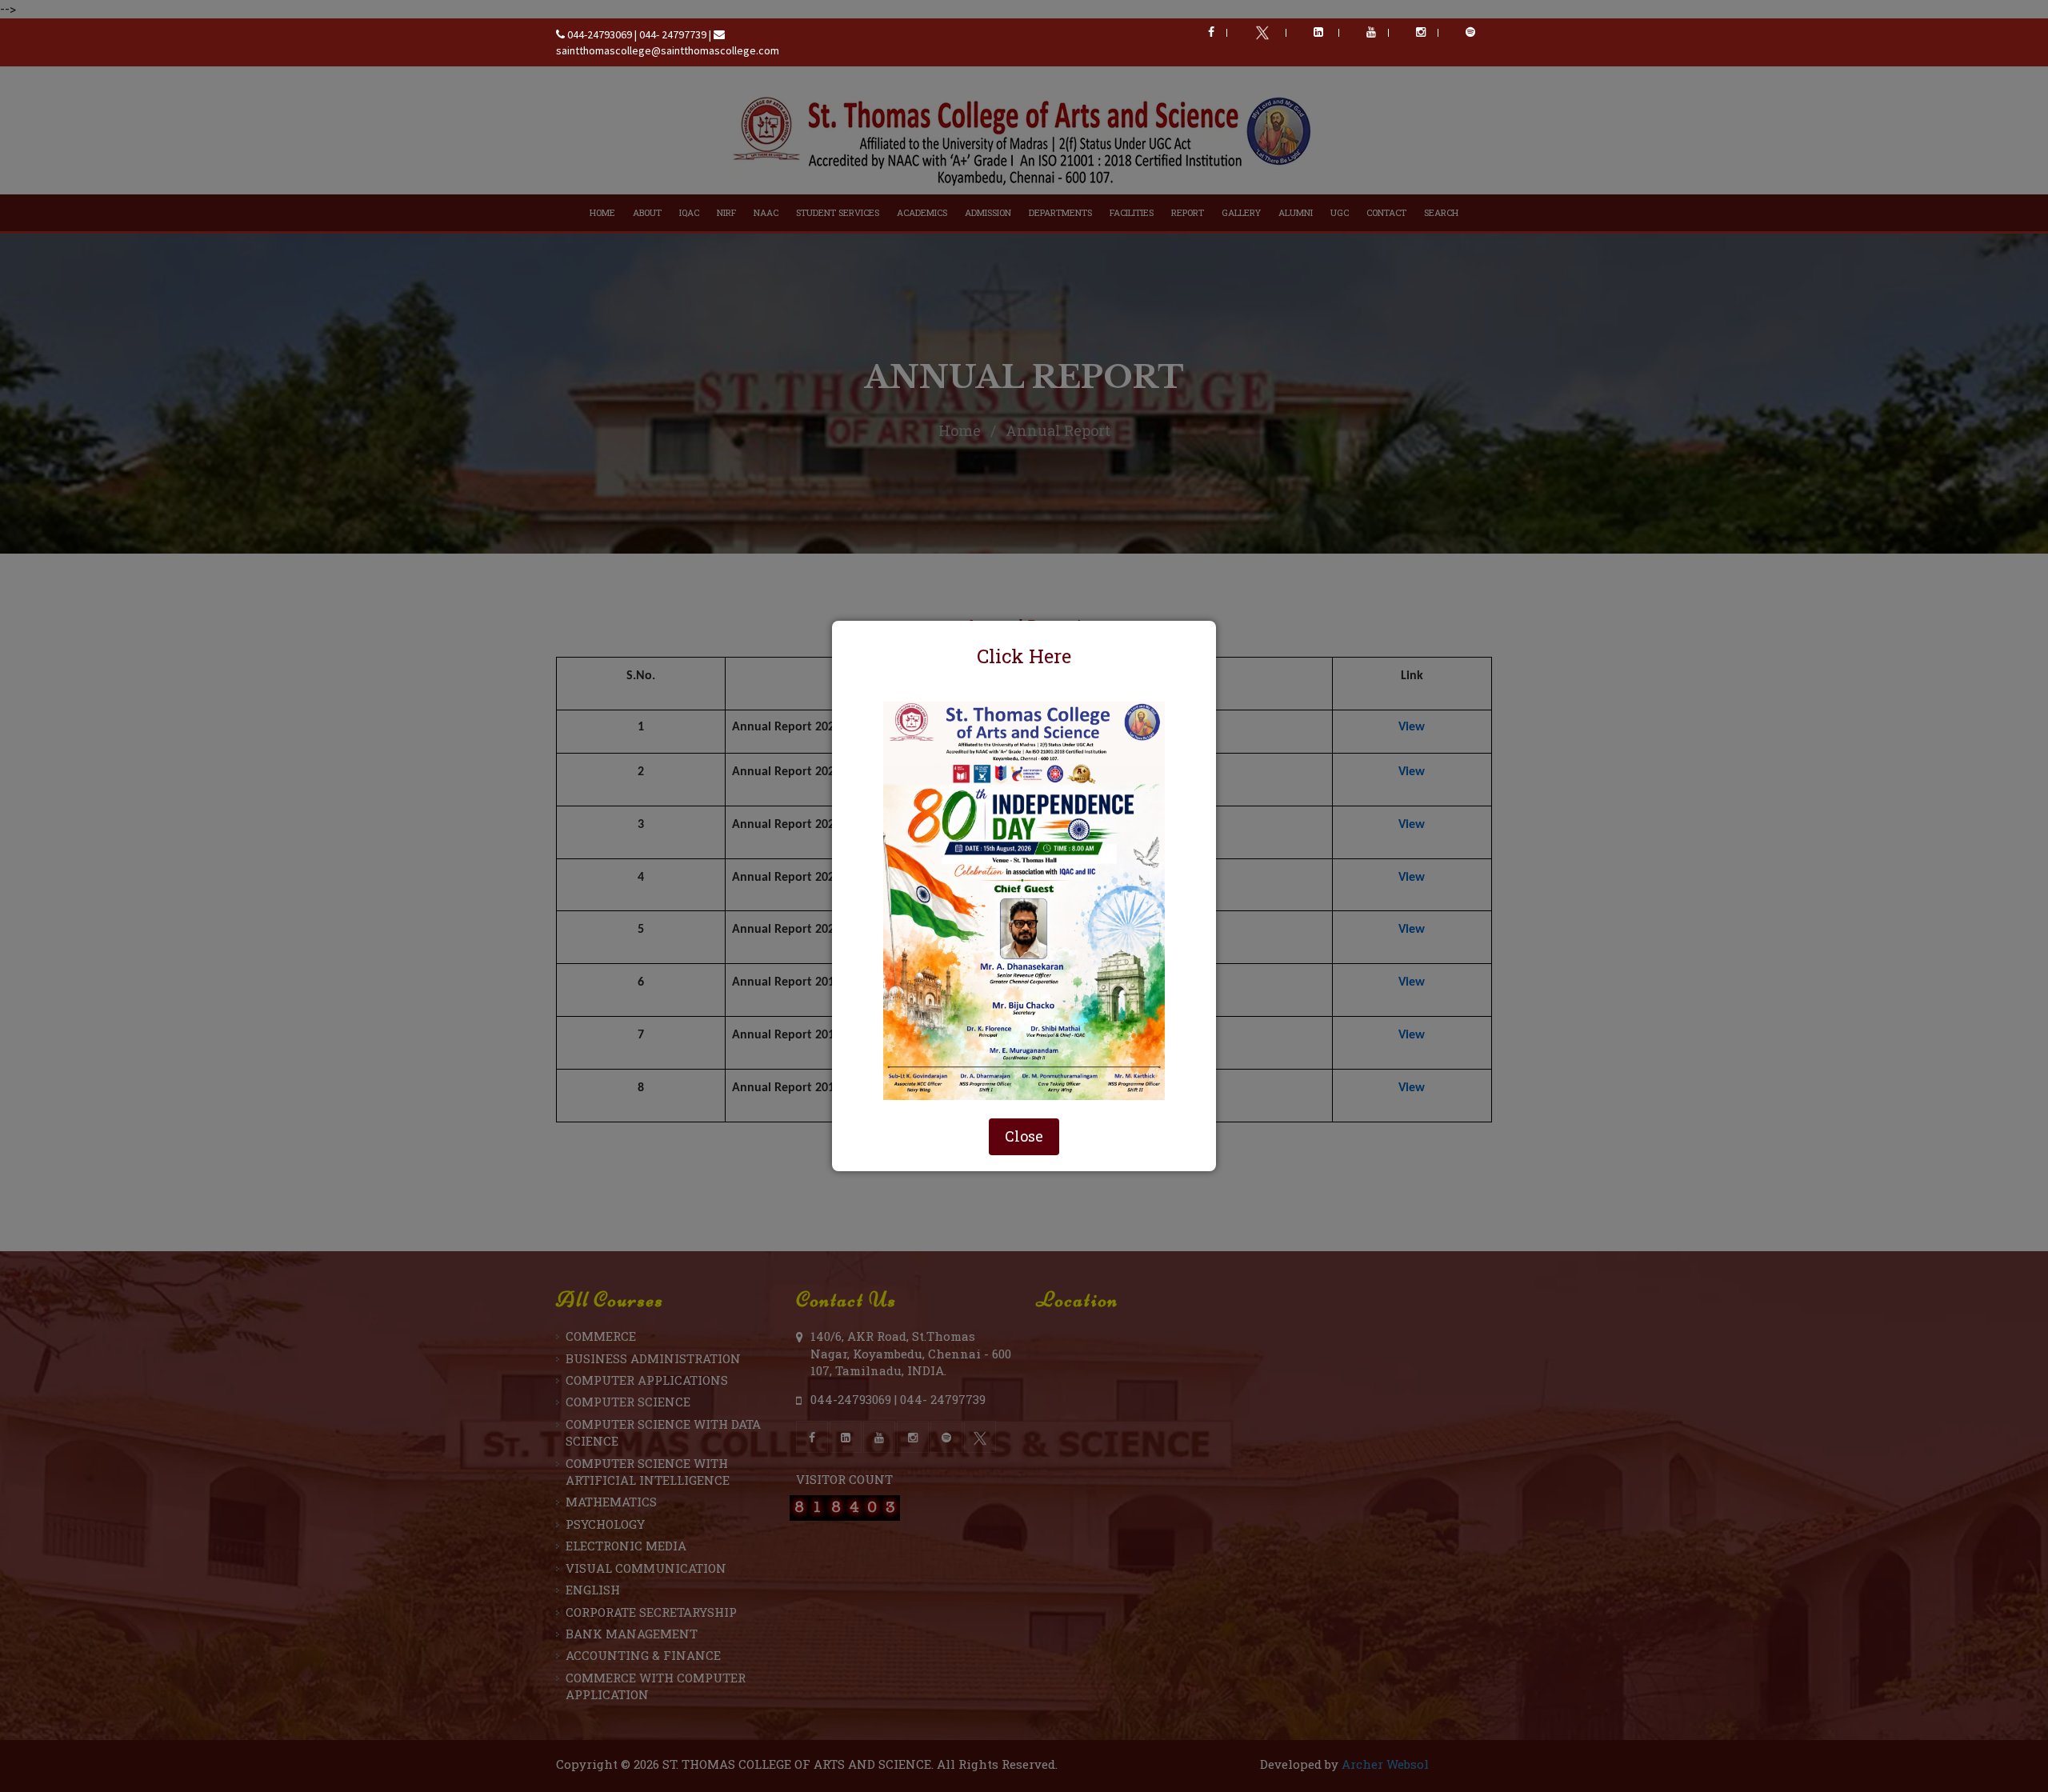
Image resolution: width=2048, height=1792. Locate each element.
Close (1024, 1136)
